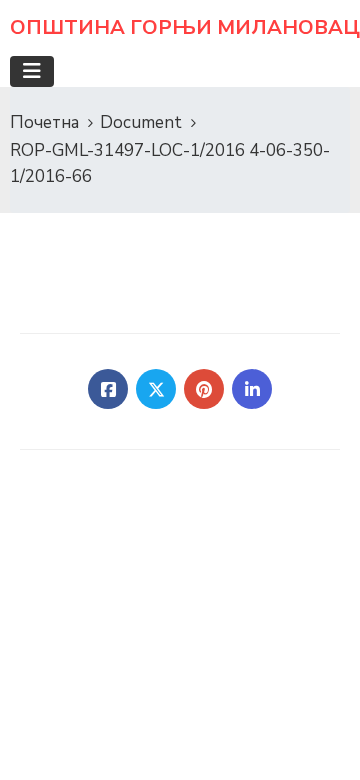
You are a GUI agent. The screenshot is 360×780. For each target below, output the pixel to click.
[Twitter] (156, 389)
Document (141, 122)
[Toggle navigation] (32, 71)
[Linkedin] (252, 389)
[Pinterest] (204, 389)
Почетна (44, 122)
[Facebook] (108, 389)
